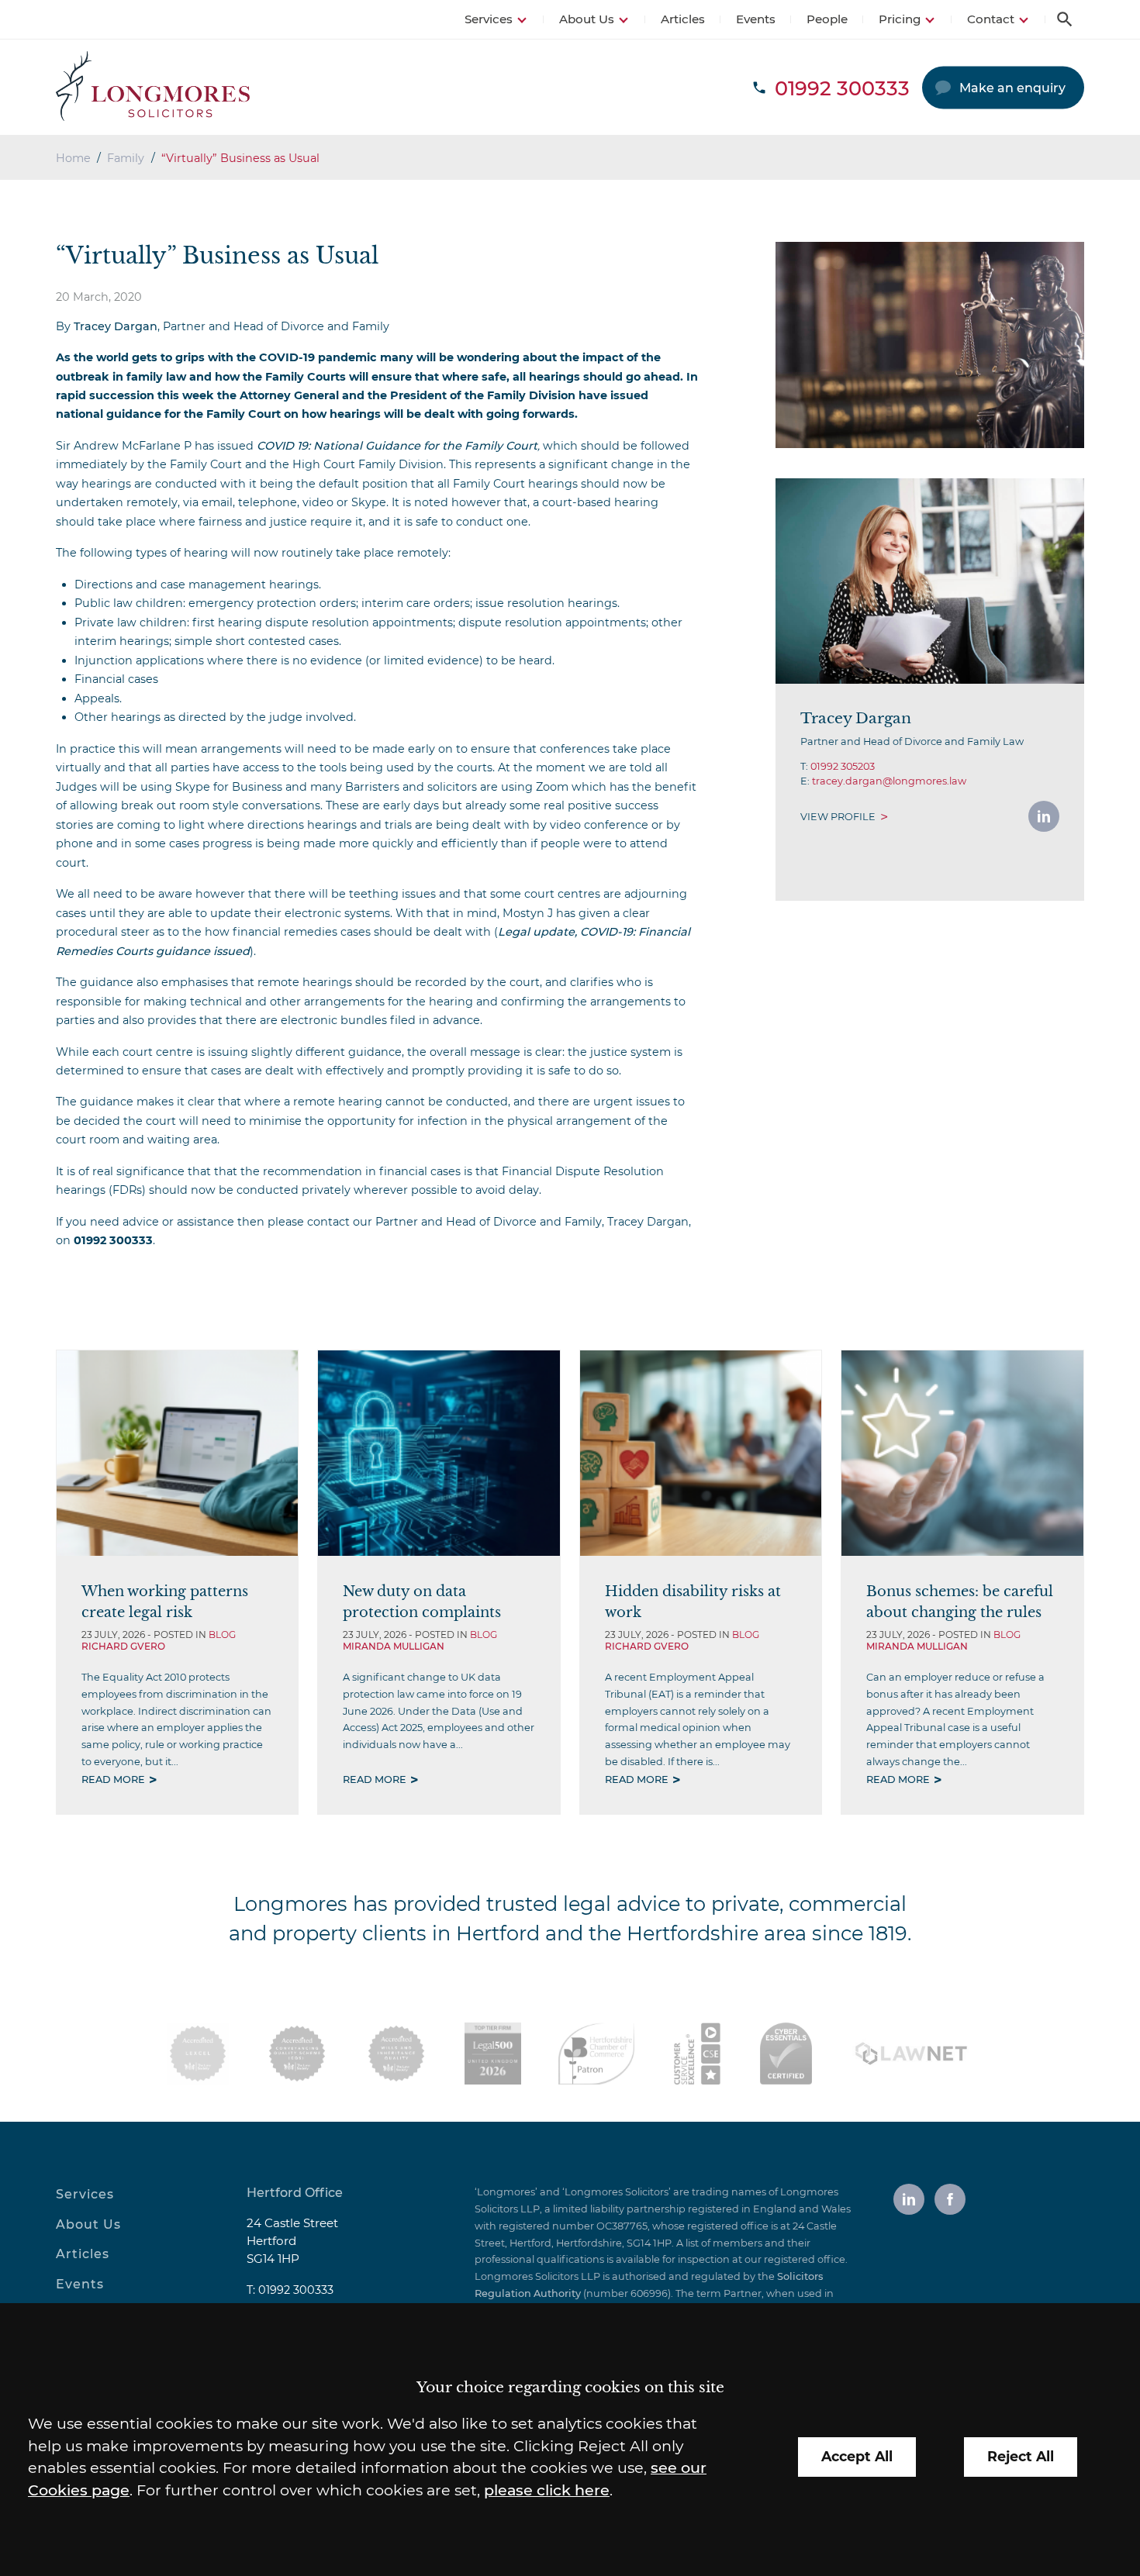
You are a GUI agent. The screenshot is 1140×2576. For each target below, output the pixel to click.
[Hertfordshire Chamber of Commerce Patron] (596, 2054)
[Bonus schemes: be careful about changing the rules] (962, 1453)
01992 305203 (843, 766)
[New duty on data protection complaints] (439, 1453)
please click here (547, 2490)
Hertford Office (295, 2193)
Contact (991, 19)
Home (73, 158)
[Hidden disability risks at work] (701, 1453)
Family (126, 158)
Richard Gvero (123, 1646)
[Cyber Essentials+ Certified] (786, 2054)
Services (489, 19)
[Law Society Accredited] (198, 2054)
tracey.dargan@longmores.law (889, 781)
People (827, 19)
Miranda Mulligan (394, 1646)
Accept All (857, 2456)
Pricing (900, 19)
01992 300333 (296, 2290)
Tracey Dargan (116, 326)
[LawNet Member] (911, 2054)
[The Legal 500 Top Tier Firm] (493, 2054)
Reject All (1021, 2456)
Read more (113, 1779)
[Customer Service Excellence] (698, 2054)
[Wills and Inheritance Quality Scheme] (396, 2054)
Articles (683, 19)
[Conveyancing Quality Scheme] (297, 2054)
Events (756, 19)
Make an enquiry (1012, 88)
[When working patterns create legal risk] (177, 1453)
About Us (587, 19)
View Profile (838, 817)
